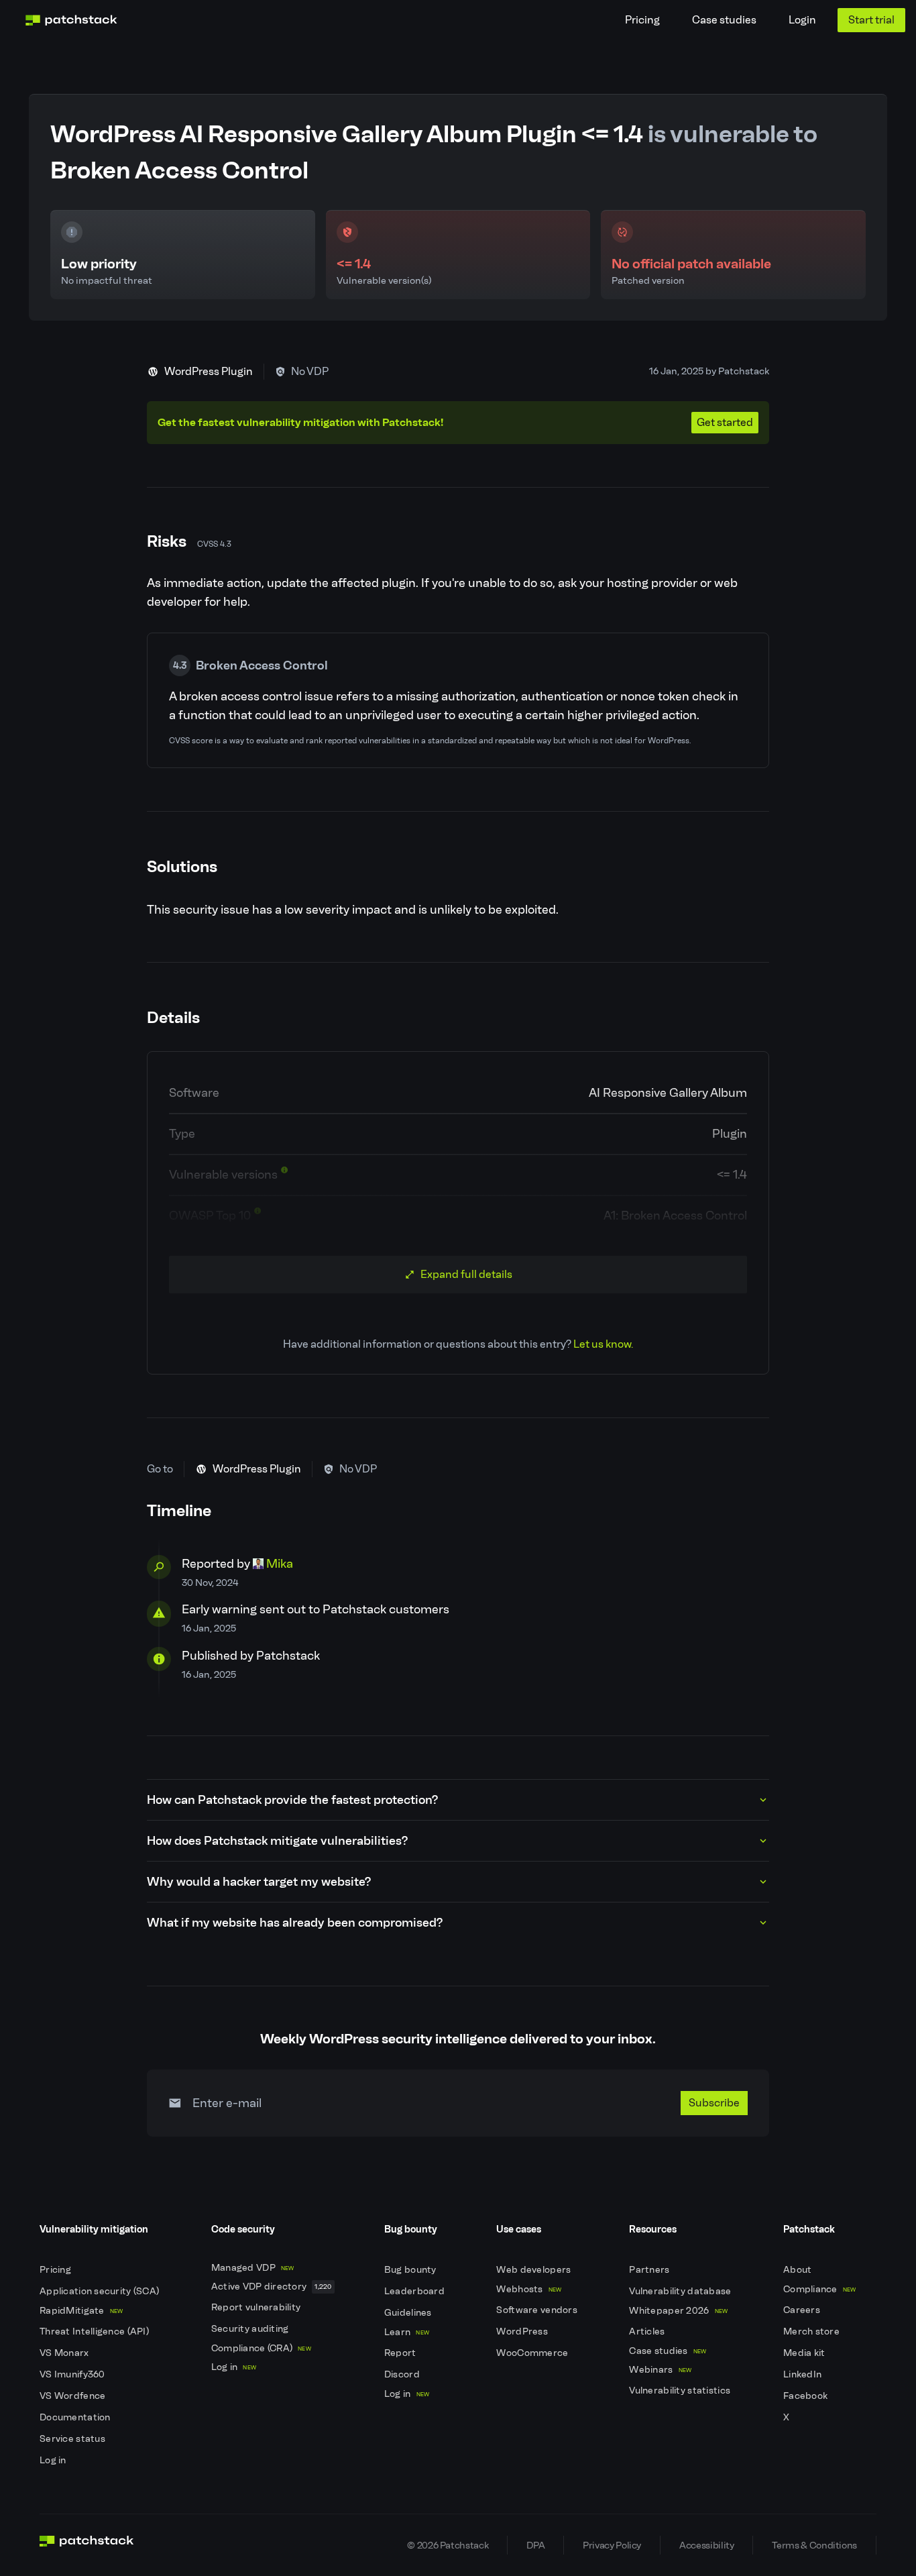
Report (401, 2353)
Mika (280, 1564)
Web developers (534, 2270)
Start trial (871, 20)
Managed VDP (253, 2268)
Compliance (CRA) (261, 2348)
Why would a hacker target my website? (259, 1882)
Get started (725, 422)
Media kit (805, 2353)
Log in (54, 2460)
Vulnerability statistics (681, 2391)
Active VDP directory (272, 2287)
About (799, 2270)
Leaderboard (415, 2291)
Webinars (660, 2370)
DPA (535, 2545)
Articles (648, 2331)
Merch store (812, 2331)
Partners (650, 2270)
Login (802, 20)
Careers (803, 2310)
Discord (403, 2374)
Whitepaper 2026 (678, 2311)
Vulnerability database (681, 2291)
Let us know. (603, 1344)
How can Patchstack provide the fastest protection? (292, 1800)
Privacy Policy (612, 2545)
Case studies (724, 20)
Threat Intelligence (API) (95, 2331)
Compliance (820, 2289)
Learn (407, 2332)
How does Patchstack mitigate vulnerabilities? (277, 1841)
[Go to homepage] (87, 2545)
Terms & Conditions (814, 2545)
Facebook (807, 2396)
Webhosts (529, 2289)
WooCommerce (533, 2353)
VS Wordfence (74, 2396)
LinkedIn (804, 2374)
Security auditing (251, 2329)
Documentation (76, 2417)
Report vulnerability (257, 2307)
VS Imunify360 (73, 2374)
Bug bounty (411, 2270)
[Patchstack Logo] (71, 20)
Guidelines (409, 2313)
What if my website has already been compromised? (295, 1923)
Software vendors (538, 2310)
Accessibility (706, 2545)
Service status (73, 2439)
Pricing (642, 20)
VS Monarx (65, 2353)
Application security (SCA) (101, 2291)
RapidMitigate (81, 2311)
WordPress (523, 2331)
